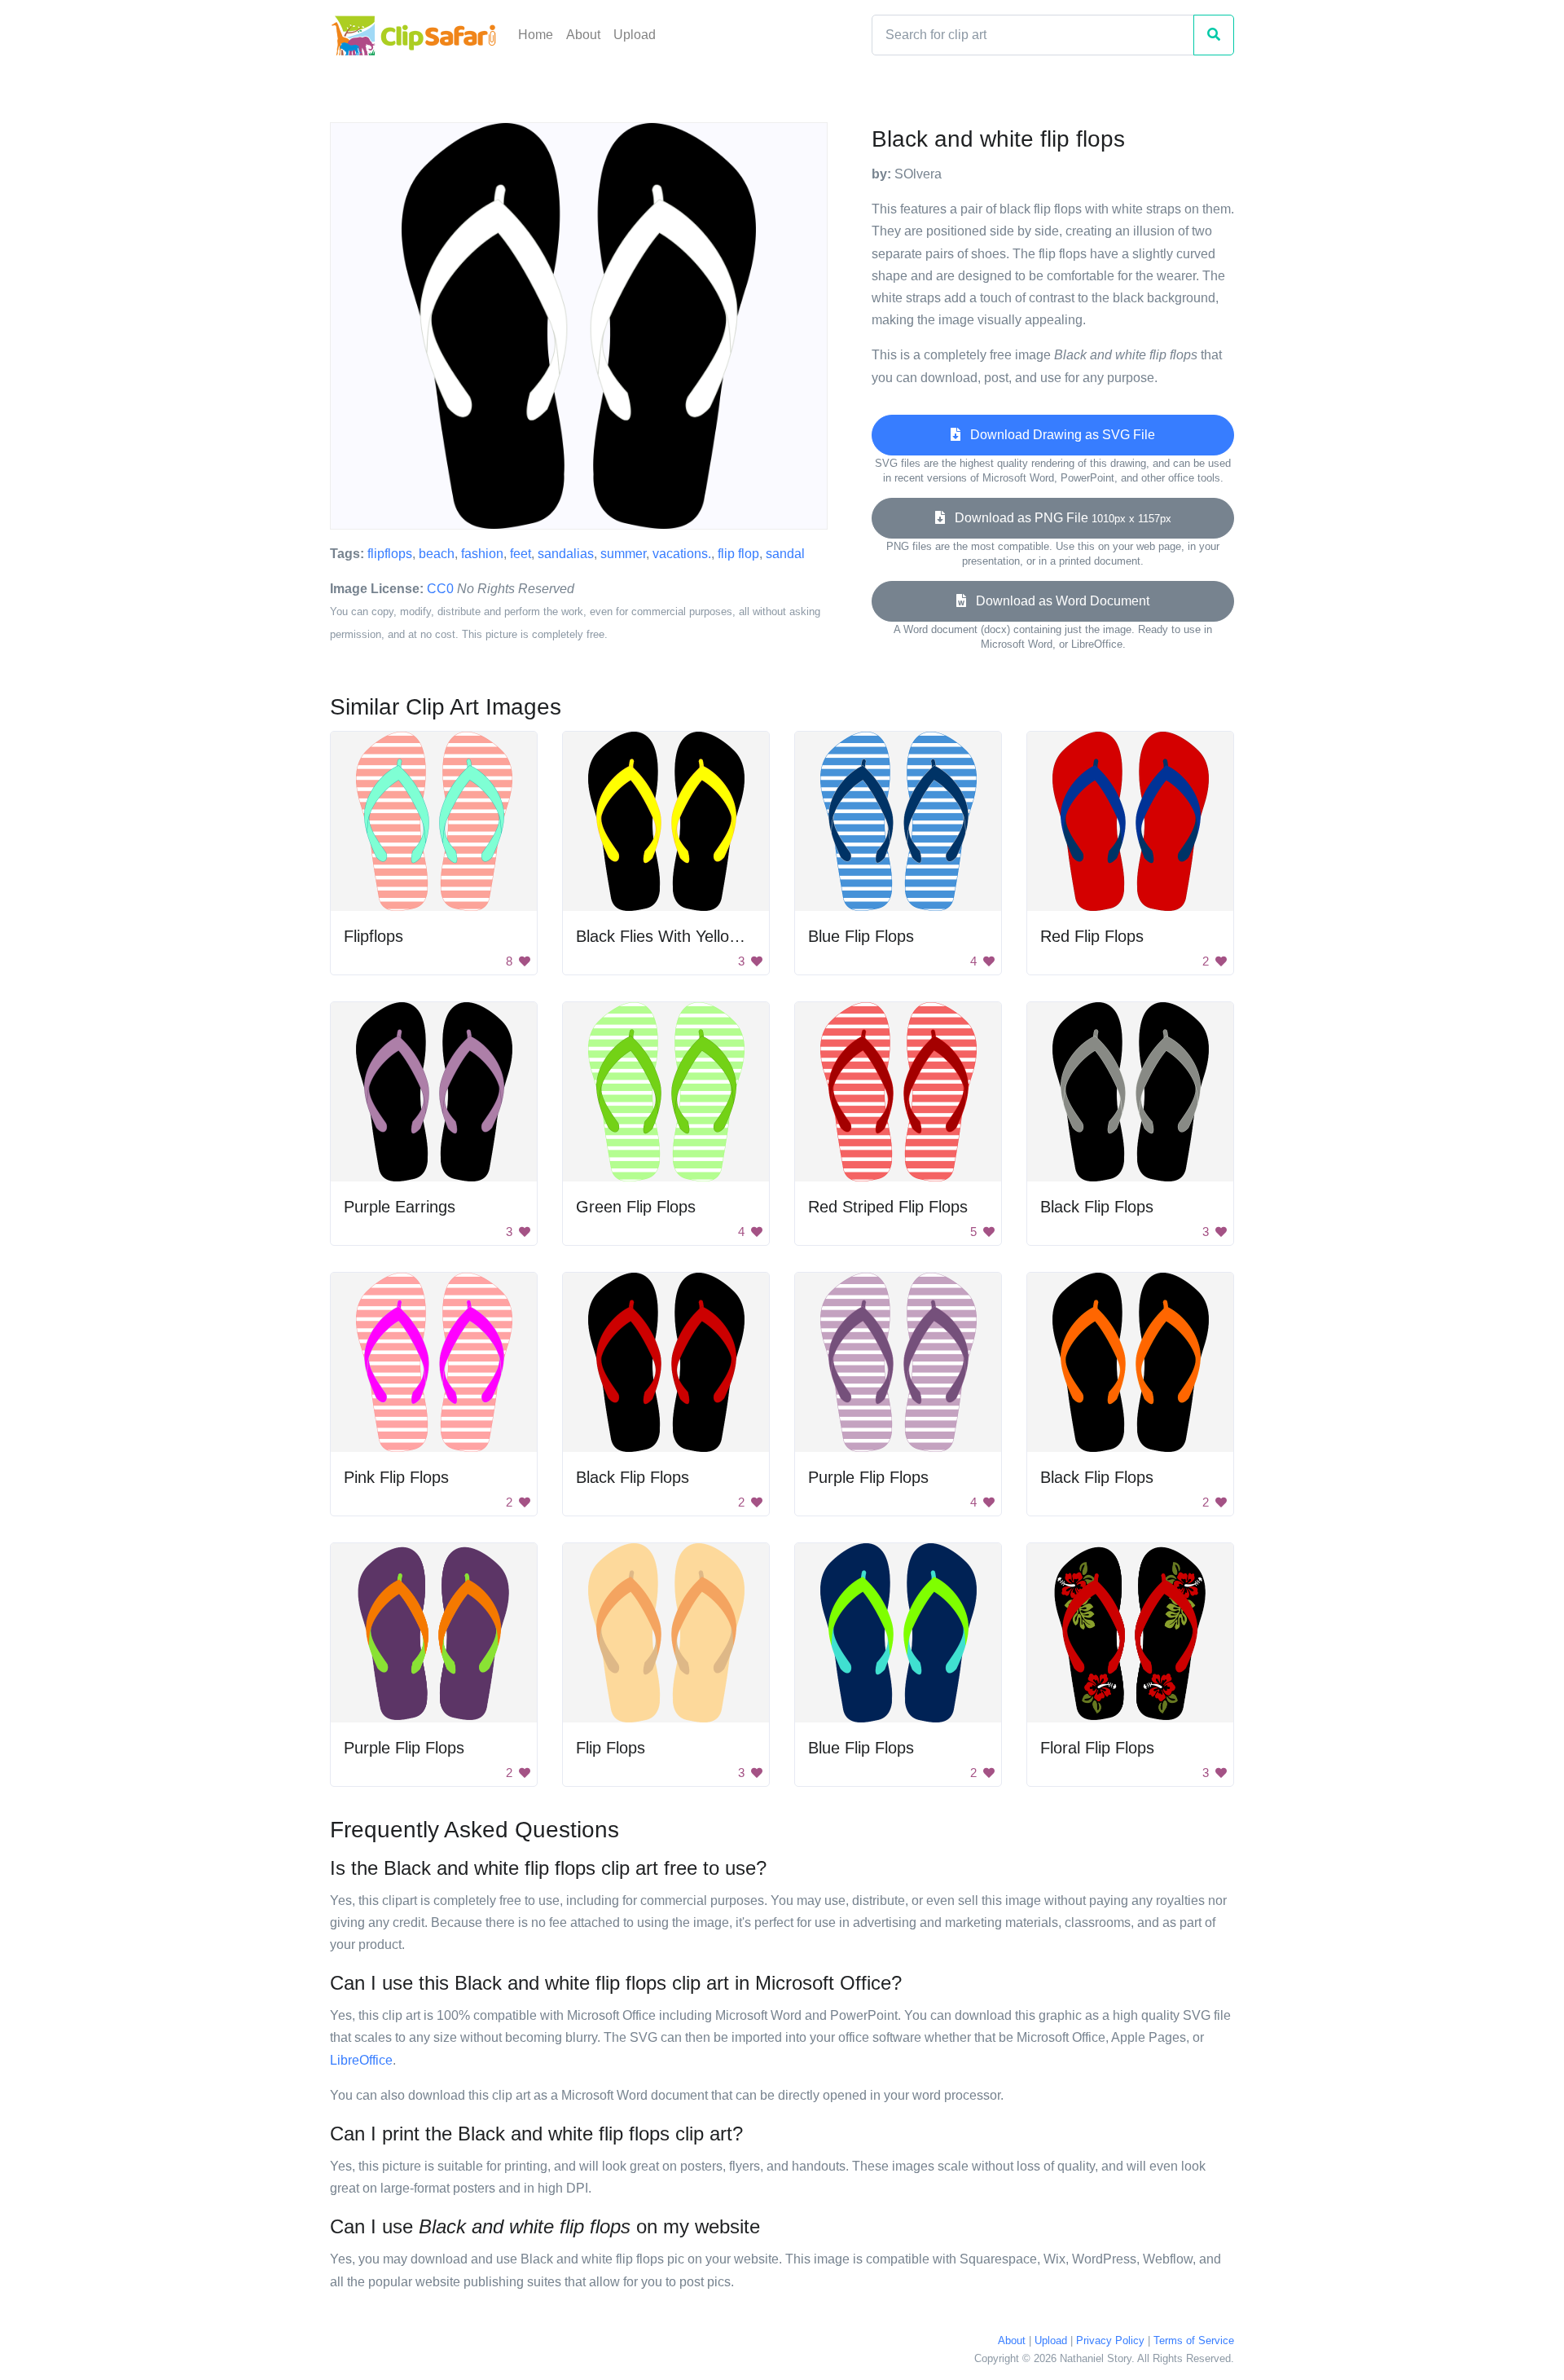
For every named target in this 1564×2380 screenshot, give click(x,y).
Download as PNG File (1058, 518)
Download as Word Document (1058, 601)
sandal (785, 554)
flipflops (390, 554)
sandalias (566, 554)
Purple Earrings (400, 1207)
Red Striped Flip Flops (888, 1207)
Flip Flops (611, 1748)
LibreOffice (361, 2060)
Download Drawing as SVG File (1058, 435)
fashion (482, 554)
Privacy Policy (1110, 2340)
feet (521, 554)
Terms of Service (1194, 2340)
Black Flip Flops (1097, 1207)
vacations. (682, 554)
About (583, 35)
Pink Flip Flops (396, 1477)
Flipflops (373, 936)
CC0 (440, 589)
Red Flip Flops (1092, 936)
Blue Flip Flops (861, 936)
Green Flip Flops (636, 1207)
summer (623, 554)
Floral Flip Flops (1097, 1748)
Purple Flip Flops (868, 1477)
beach (437, 554)
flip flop (738, 554)
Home (536, 35)
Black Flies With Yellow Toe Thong (699, 936)
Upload (635, 35)
